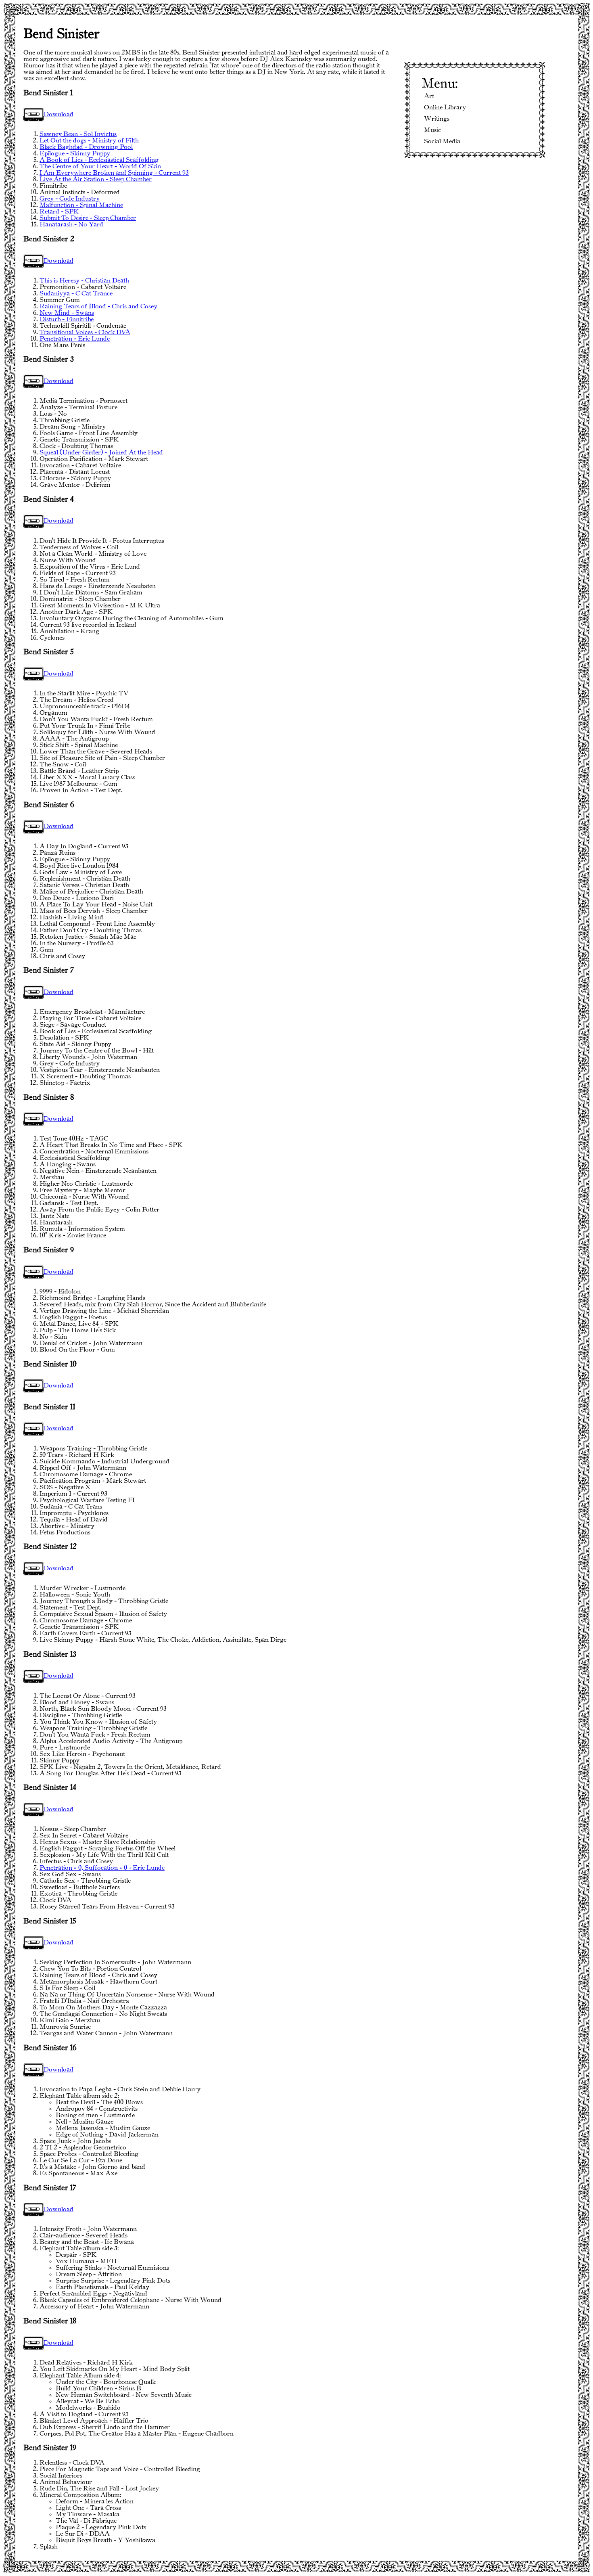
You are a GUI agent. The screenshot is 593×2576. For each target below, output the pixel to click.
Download (58, 114)
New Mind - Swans (67, 313)
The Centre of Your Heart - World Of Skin (100, 166)
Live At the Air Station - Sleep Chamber (96, 179)
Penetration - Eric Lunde (75, 339)
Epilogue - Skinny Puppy (75, 154)
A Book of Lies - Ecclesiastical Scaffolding (99, 160)
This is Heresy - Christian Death (84, 281)
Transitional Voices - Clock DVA (85, 332)
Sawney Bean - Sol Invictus (78, 134)
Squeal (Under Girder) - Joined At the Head (101, 453)
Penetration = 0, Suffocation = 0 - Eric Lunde (102, 1868)
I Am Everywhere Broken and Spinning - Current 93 (114, 173)
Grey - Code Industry (70, 199)
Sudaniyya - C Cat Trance (76, 294)
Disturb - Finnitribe (67, 319)
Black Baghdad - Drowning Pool (86, 147)
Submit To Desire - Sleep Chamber (88, 218)
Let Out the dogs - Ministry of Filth (89, 141)
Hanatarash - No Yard (71, 225)
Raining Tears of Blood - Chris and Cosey (98, 307)
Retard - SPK (59, 212)
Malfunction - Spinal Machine (81, 205)
